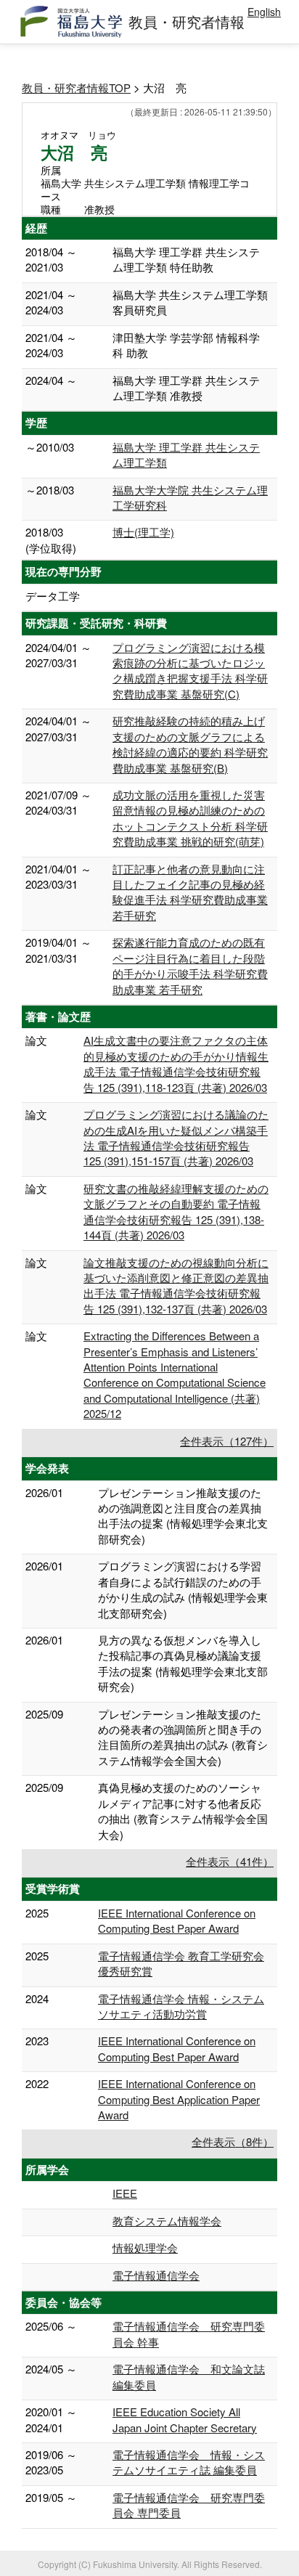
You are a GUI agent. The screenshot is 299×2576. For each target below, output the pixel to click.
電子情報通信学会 (156, 2275)
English (264, 12)
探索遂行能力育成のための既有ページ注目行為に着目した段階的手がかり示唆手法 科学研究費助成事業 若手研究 (190, 965)
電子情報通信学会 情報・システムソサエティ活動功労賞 (181, 2006)
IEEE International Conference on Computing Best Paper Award (177, 1920)
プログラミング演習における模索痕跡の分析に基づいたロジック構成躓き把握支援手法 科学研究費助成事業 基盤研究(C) (190, 671)
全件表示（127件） (227, 1441)
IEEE (125, 2193)
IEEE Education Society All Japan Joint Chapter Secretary (185, 2419)
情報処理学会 (145, 2247)
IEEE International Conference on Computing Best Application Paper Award (179, 2099)
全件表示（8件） (233, 2141)
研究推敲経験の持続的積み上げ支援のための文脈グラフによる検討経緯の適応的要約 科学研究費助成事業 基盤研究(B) (190, 744)
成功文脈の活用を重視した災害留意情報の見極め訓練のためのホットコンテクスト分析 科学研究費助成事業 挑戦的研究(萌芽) (190, 818)
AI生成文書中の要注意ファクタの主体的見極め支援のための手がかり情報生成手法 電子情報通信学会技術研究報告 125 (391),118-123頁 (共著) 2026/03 (176, 1063)
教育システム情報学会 (167, 2221)
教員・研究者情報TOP (76, 87)
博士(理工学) (143, 532)
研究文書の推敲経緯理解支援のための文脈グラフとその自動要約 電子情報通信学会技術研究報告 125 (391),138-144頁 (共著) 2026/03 (176, 1211)
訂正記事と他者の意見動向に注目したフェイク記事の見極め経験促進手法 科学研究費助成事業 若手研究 (190, 892)
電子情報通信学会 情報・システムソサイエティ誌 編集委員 (189, 2462)
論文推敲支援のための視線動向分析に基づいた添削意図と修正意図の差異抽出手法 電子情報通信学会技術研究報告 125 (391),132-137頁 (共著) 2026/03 (176, 1285)
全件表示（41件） (230, 1861)
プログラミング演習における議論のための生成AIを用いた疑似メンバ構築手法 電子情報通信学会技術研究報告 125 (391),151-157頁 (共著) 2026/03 (176, 1137)
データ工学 (53, 596)
